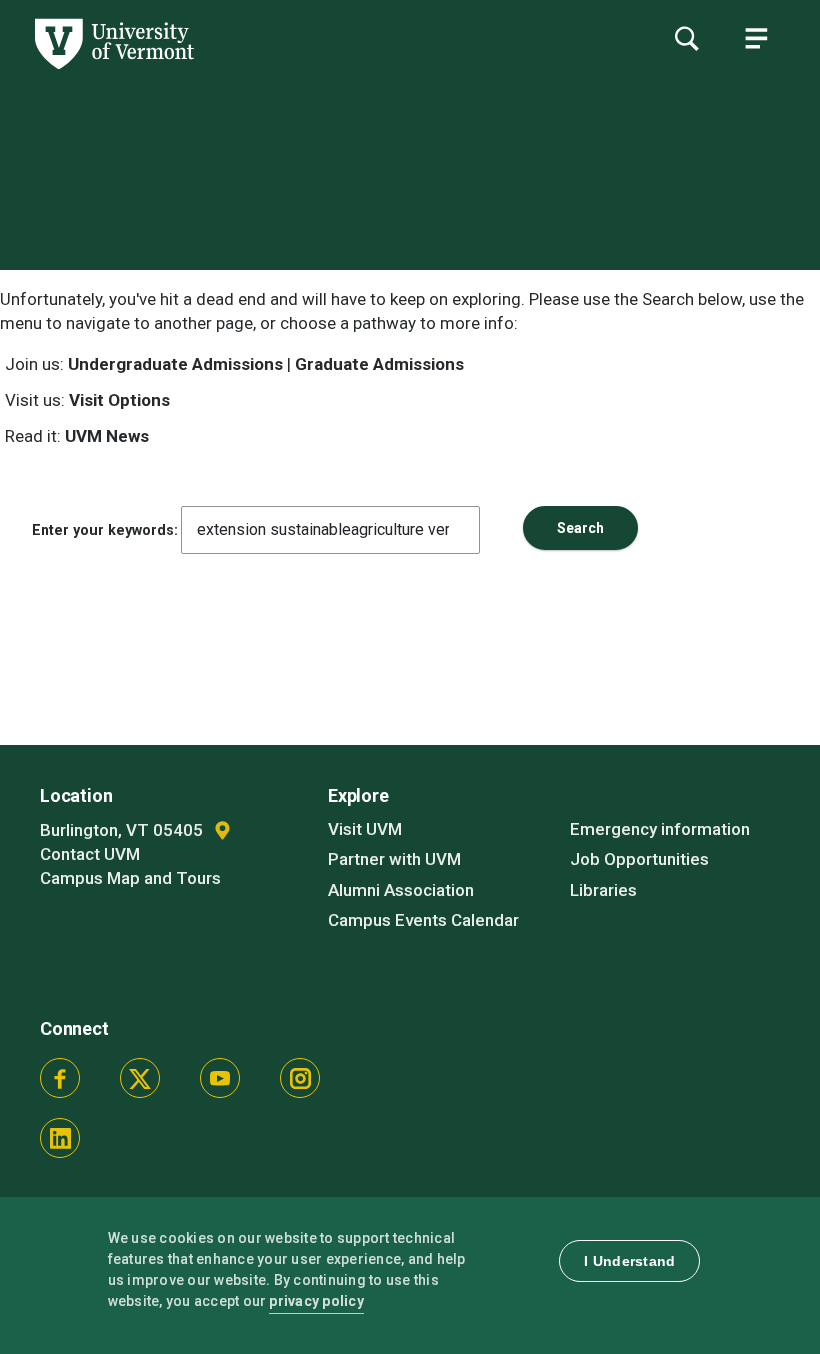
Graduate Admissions (379, 364)
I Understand (629, 1261)
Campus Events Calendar (423, 920)
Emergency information (660, 829)
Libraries (603, 890)
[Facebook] (60, 1078)
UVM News (107, 436)
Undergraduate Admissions (175, 364)
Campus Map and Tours (130, 878)
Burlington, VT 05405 (123, 830)
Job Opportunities (639, 859)
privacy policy (316, 1301)
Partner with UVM (394, 859)
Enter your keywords (103, 530)
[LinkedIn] (60, 1138)
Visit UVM (365, 829)
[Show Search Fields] (686, 38)
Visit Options (119, 400)
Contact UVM (90, 854)
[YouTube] (220, 1078)
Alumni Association (401, 890)
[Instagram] (300, 1078)
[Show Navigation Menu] (756, 38)
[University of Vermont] (113, 69)
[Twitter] (140, 1078)
